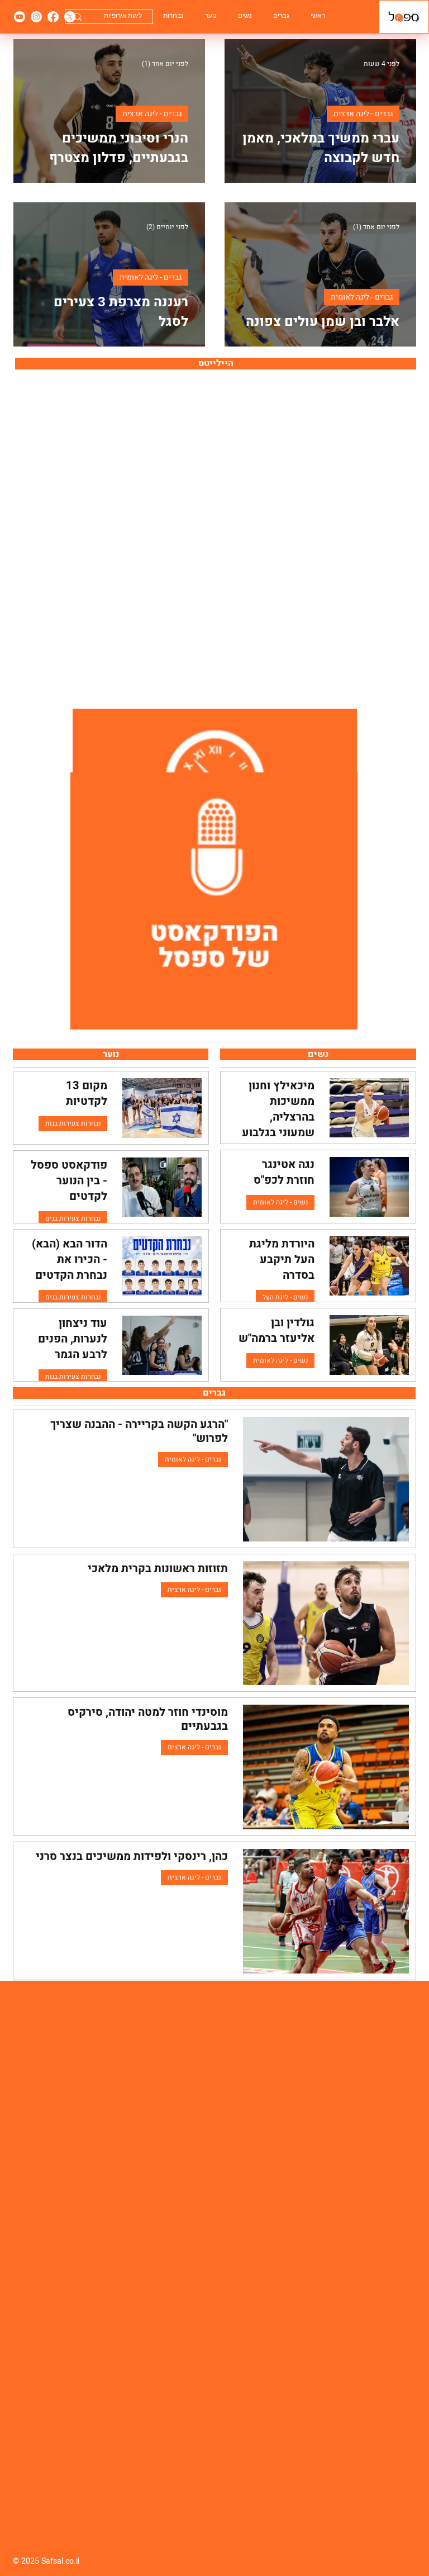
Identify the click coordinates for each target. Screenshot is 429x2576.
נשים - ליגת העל (285, 1297)
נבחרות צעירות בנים (73, 1218)
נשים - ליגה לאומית (280, 1202)
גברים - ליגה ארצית (363, 114)
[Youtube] (20, 17)
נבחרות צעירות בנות (73, 1123)
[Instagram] (36, 17)
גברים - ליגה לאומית (362, 297)
